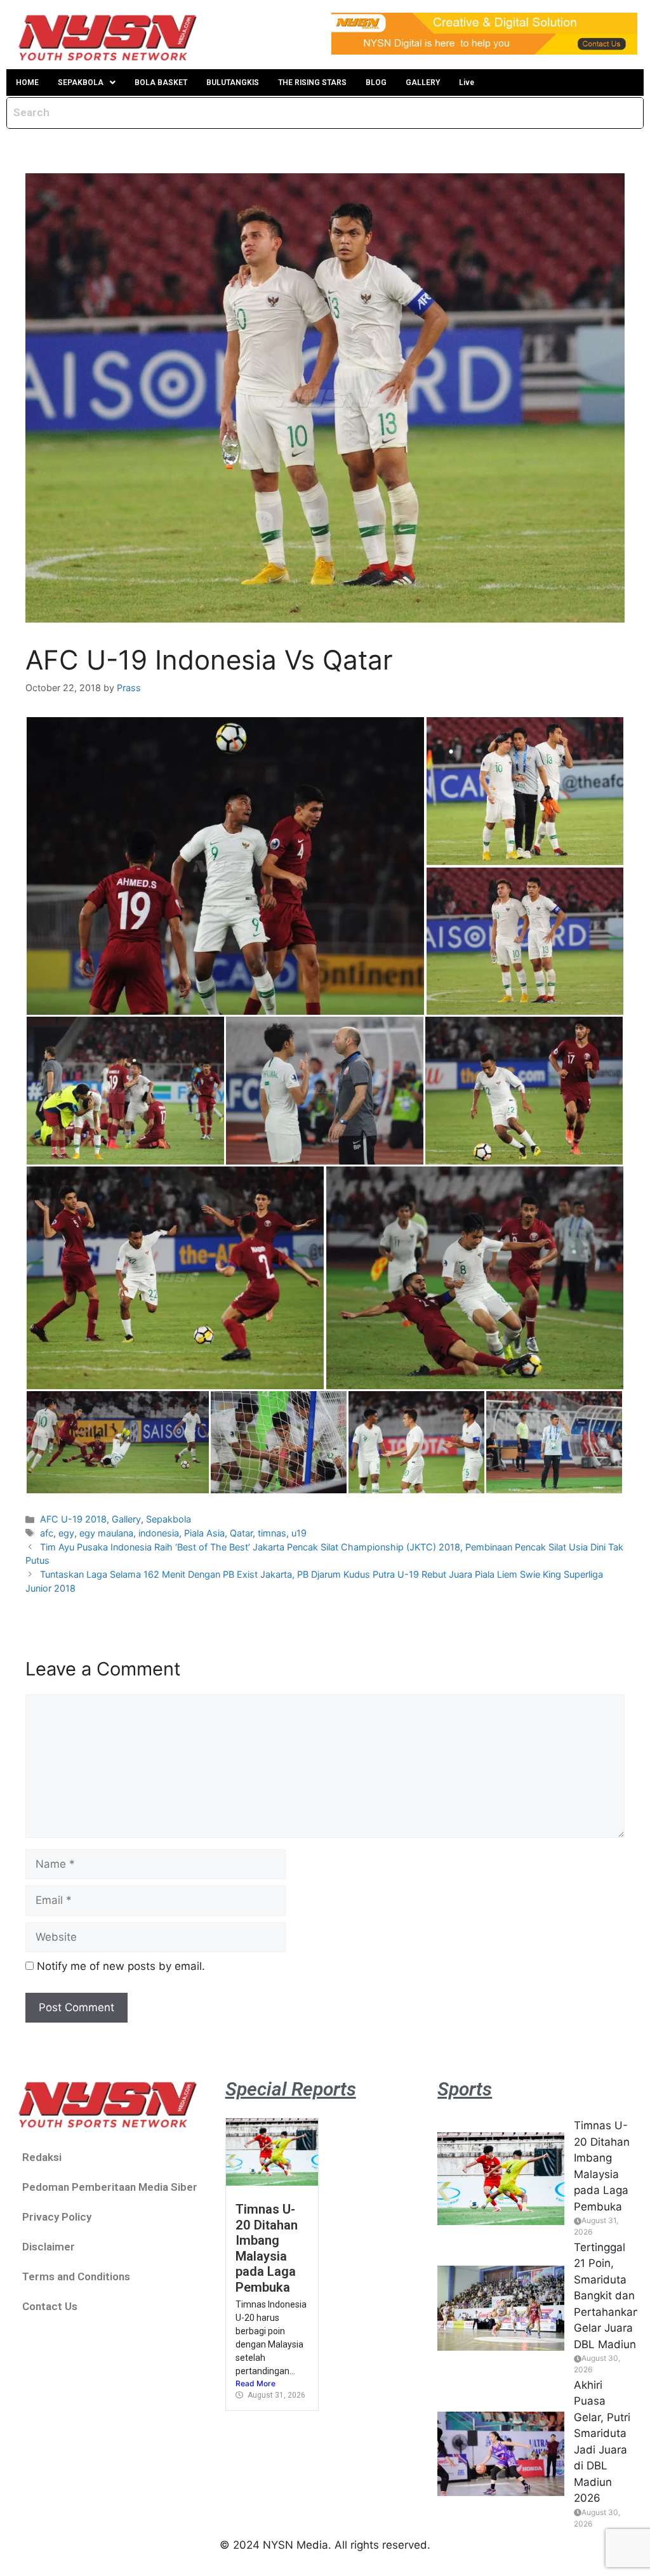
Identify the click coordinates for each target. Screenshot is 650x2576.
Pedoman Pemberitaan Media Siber (110, 2187)
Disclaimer (49, 2247)
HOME (27, 83)
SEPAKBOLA (81, 83)
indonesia (159, 1533)
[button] (87, 83)
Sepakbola (169, 1519)
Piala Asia (204, 1533)
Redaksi (42, 2157)
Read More (255, 2383)
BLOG (376, 83)
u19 (299, 1533)
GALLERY (423, 83)
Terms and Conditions (76, 2276)
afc (47, 1533)
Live (467, 83)
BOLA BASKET (161, 83)
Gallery (126, 1519)
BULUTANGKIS (233, 83)
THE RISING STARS (312, 83)
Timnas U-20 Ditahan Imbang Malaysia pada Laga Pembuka (267, 2248)
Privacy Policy (57, 2217)
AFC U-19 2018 (73, 1519)
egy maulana (106, 1533)
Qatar (241, 1533)
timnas (272, 1533)
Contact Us (50, 2306)
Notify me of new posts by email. (121, 1966)
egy (66, 1533)
